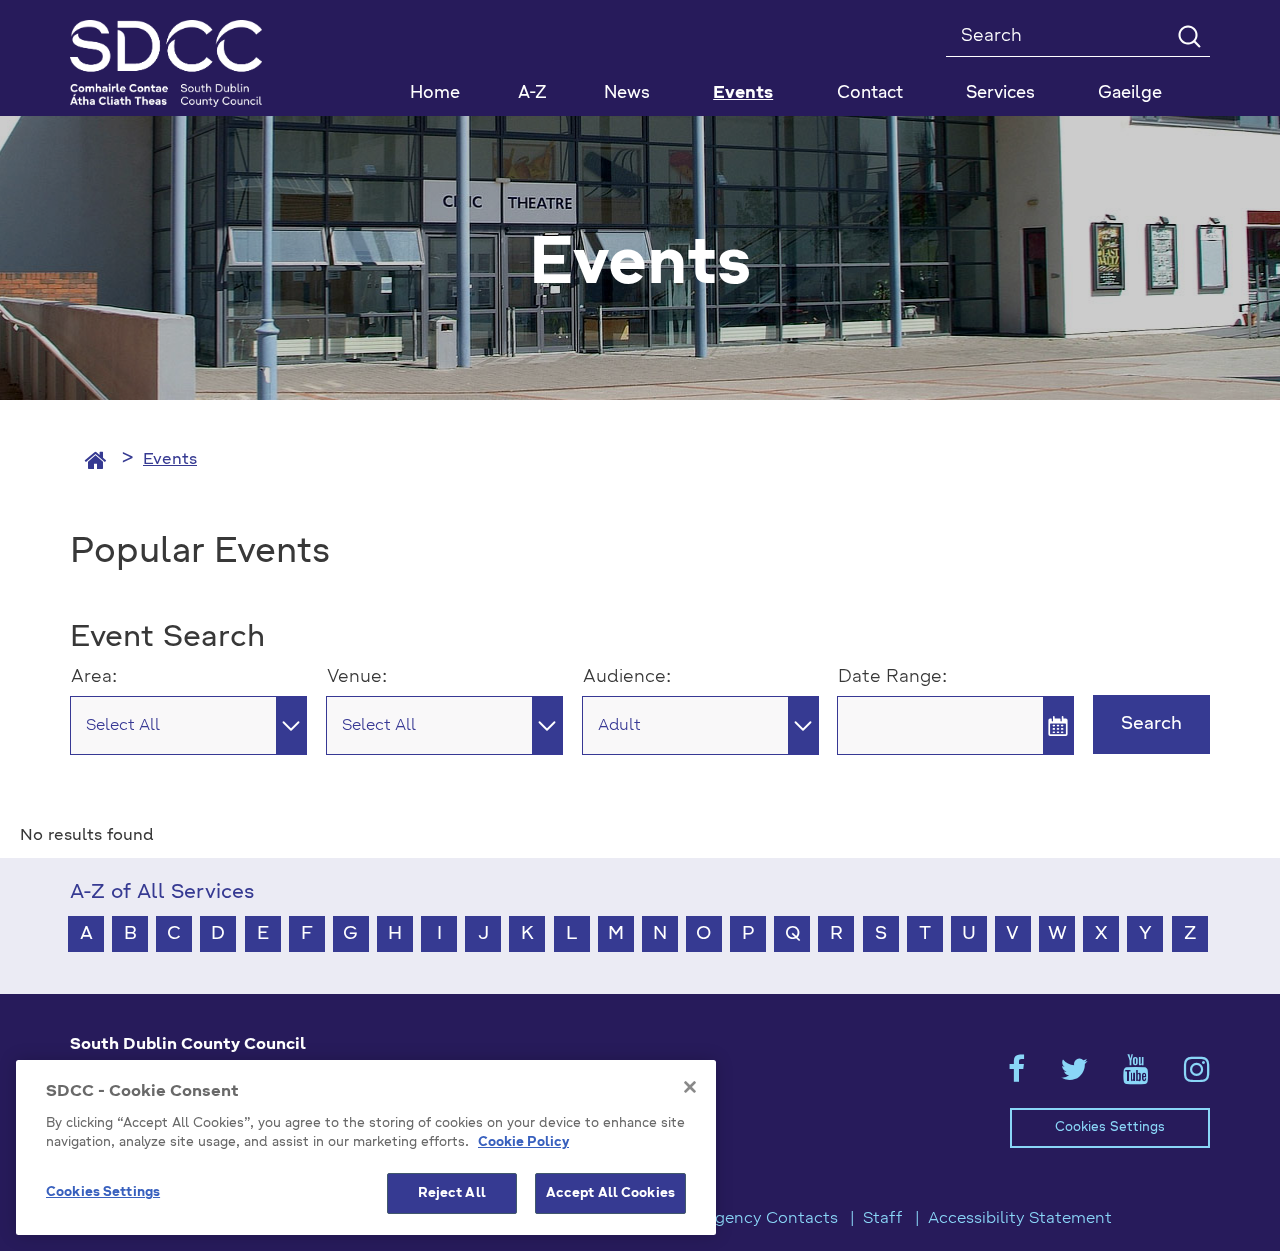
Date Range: (892, 677)
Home (435, 93)
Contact (870, 93)
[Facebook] (1016, 1076)
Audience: (627, 677)
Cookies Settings (1110, 1127)
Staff (883, 1219)
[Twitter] (1074, 1076)
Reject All (452, 1193)
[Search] (1188, 35)
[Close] (690, 1087)
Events (170, 460)
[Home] (96, 460)
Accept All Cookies (610, 1193)
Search (1151, 724)
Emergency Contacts (756, 1219)
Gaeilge (1130, 93)
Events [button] (743, 93)
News (627, 93)
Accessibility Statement (1020, 1219)
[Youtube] (1136, 1076)
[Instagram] (1197, 1076)
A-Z (532, 93)
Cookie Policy (523, 1143)
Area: (94, 677)
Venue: (357, 677)
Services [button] (1000, 93)
